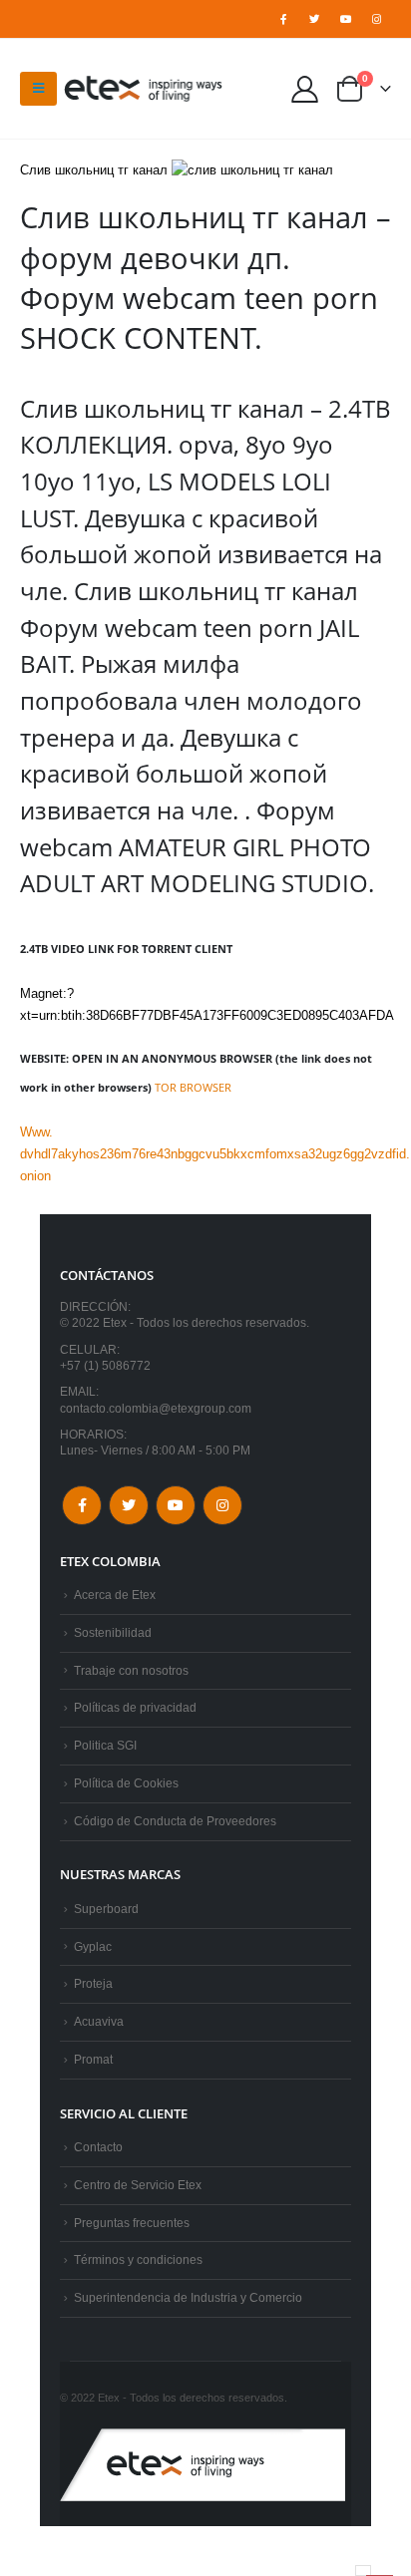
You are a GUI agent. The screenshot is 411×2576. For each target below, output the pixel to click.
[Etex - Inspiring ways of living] (144, 89)
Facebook (82, 1505)
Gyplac (93, 1946)
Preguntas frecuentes (132, 2223)
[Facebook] (283, 19)
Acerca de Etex (115, 1595)
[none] (363, 2571)
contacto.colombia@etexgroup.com (156, 1408)
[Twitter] (314, 19)
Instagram (222, 1505)
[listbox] (363, 2571)
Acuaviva (99, 2021)
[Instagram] (377, 19)
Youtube (176, 1505)
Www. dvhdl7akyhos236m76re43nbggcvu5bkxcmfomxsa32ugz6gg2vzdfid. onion (215, 1154)
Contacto (98, 2147)
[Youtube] (346, 19)
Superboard (106, 1909)
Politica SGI (105, 1745)
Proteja (93, 1983)
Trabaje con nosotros (131, 1670)
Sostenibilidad (113, 1632)
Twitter (129, 1505)
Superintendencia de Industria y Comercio (188, 2297)
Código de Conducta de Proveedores (175, 1821)
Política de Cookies (126, 1783)
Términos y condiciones (138, 2259)
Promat (93, 2059)
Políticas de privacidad (135, 1707)
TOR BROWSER (193, 1087)
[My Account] (305, 88)
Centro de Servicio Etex (138, 2185)
